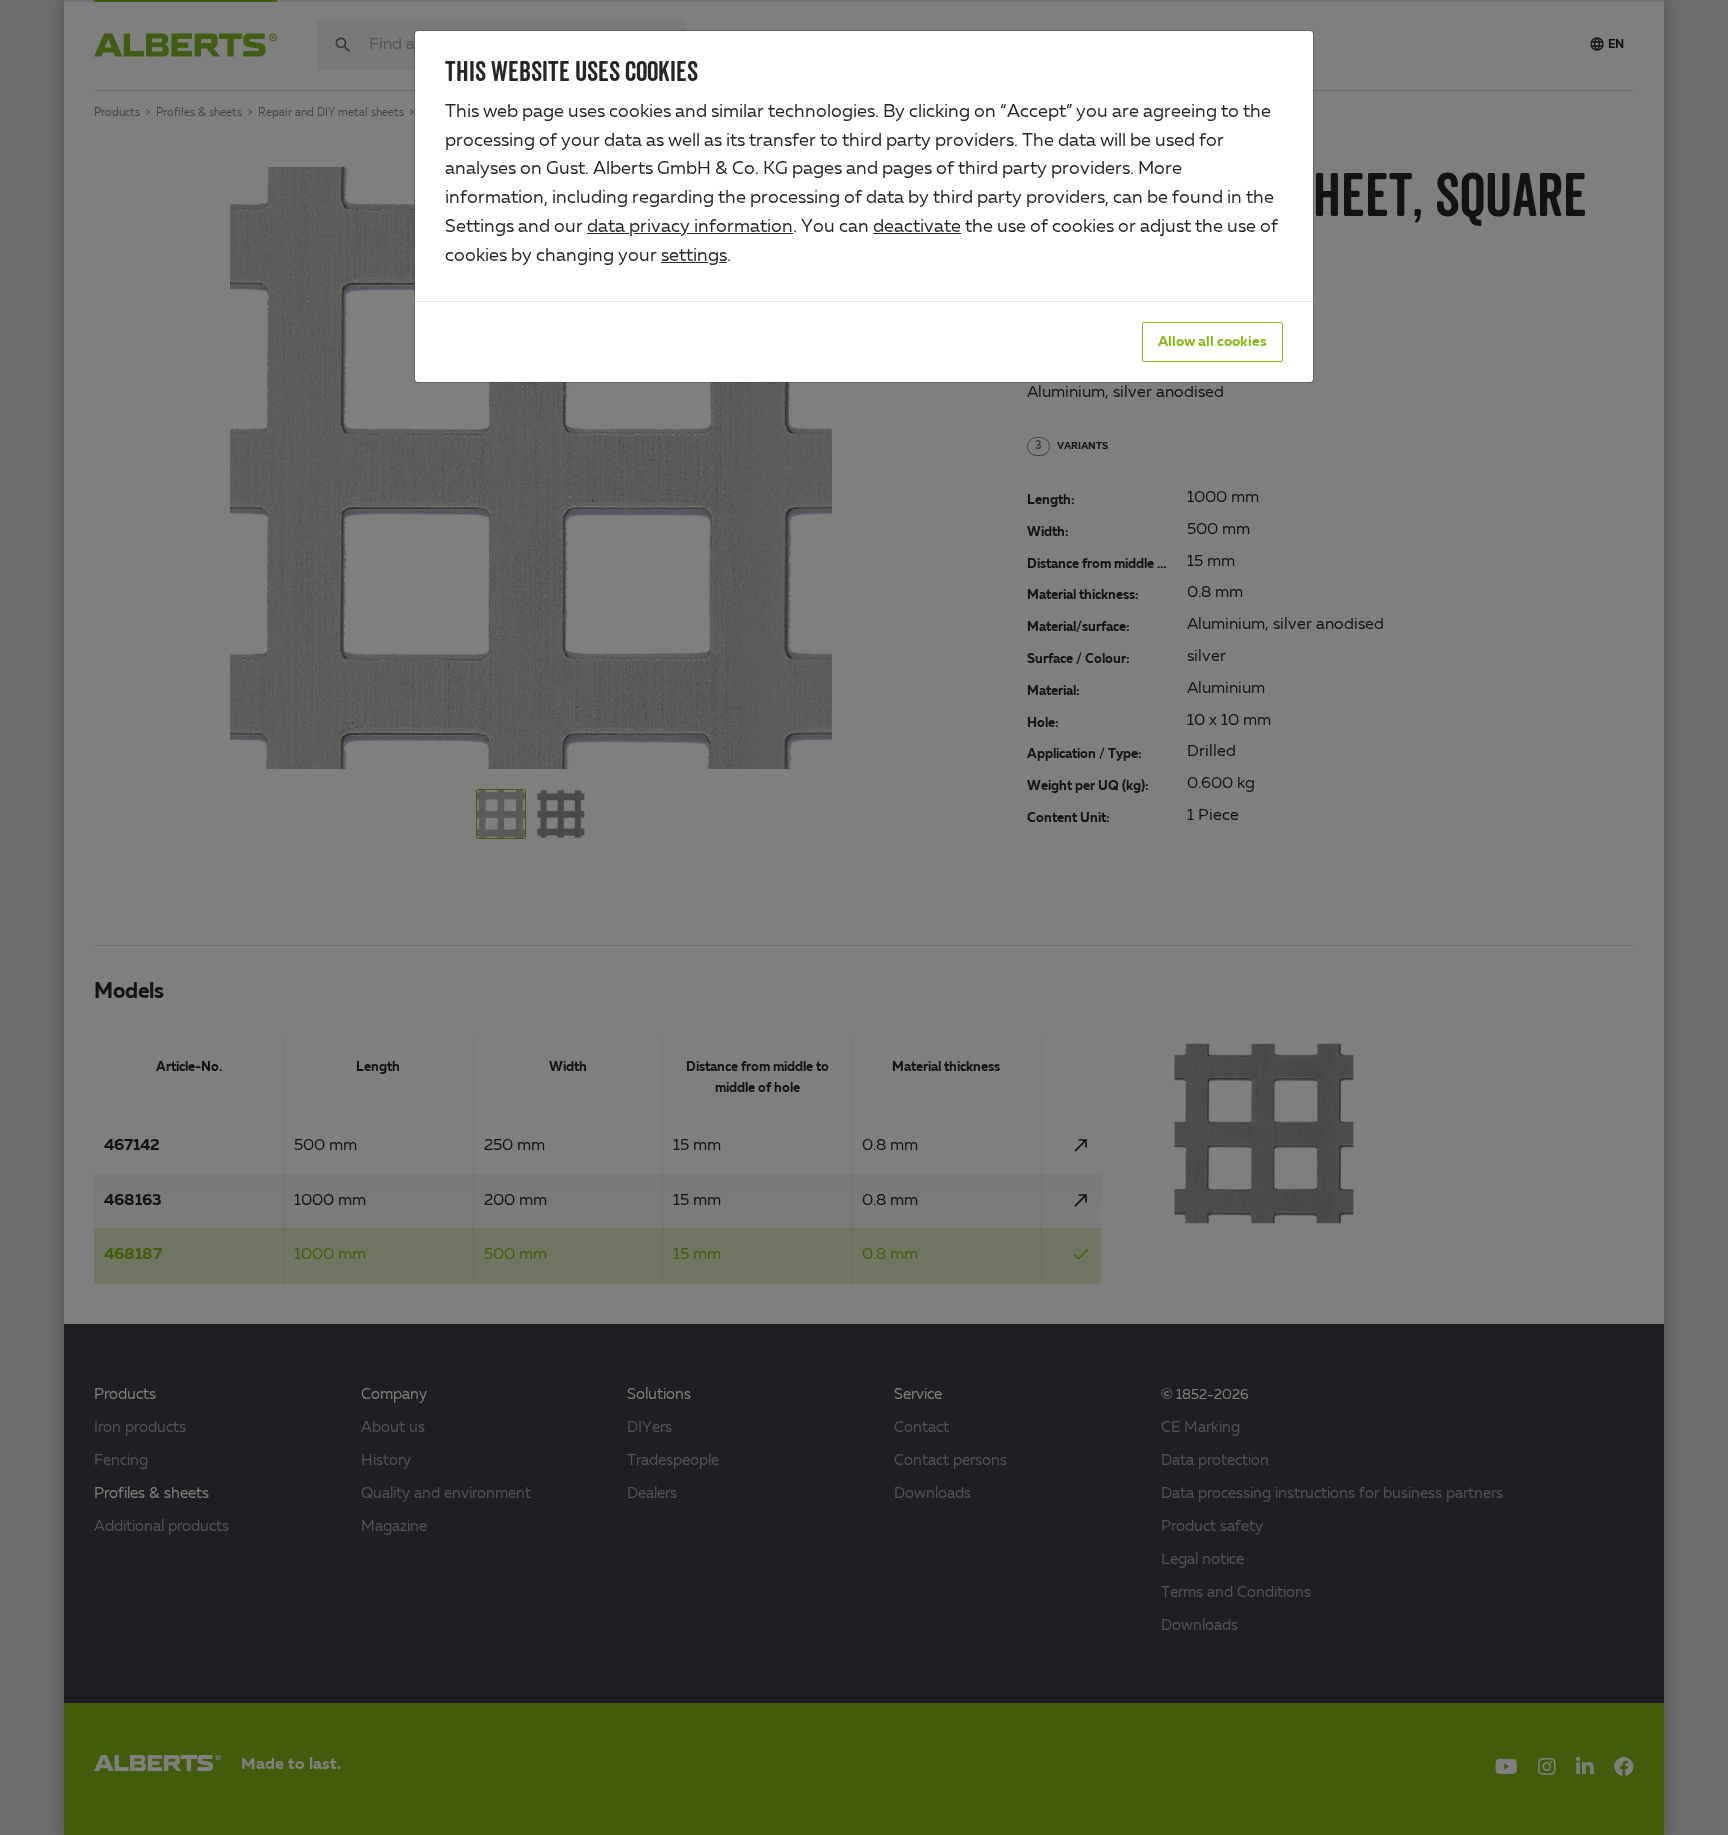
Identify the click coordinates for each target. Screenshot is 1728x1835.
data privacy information (690, 227)
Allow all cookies (1212, 342)
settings (694, 256)
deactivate (917, 227)
